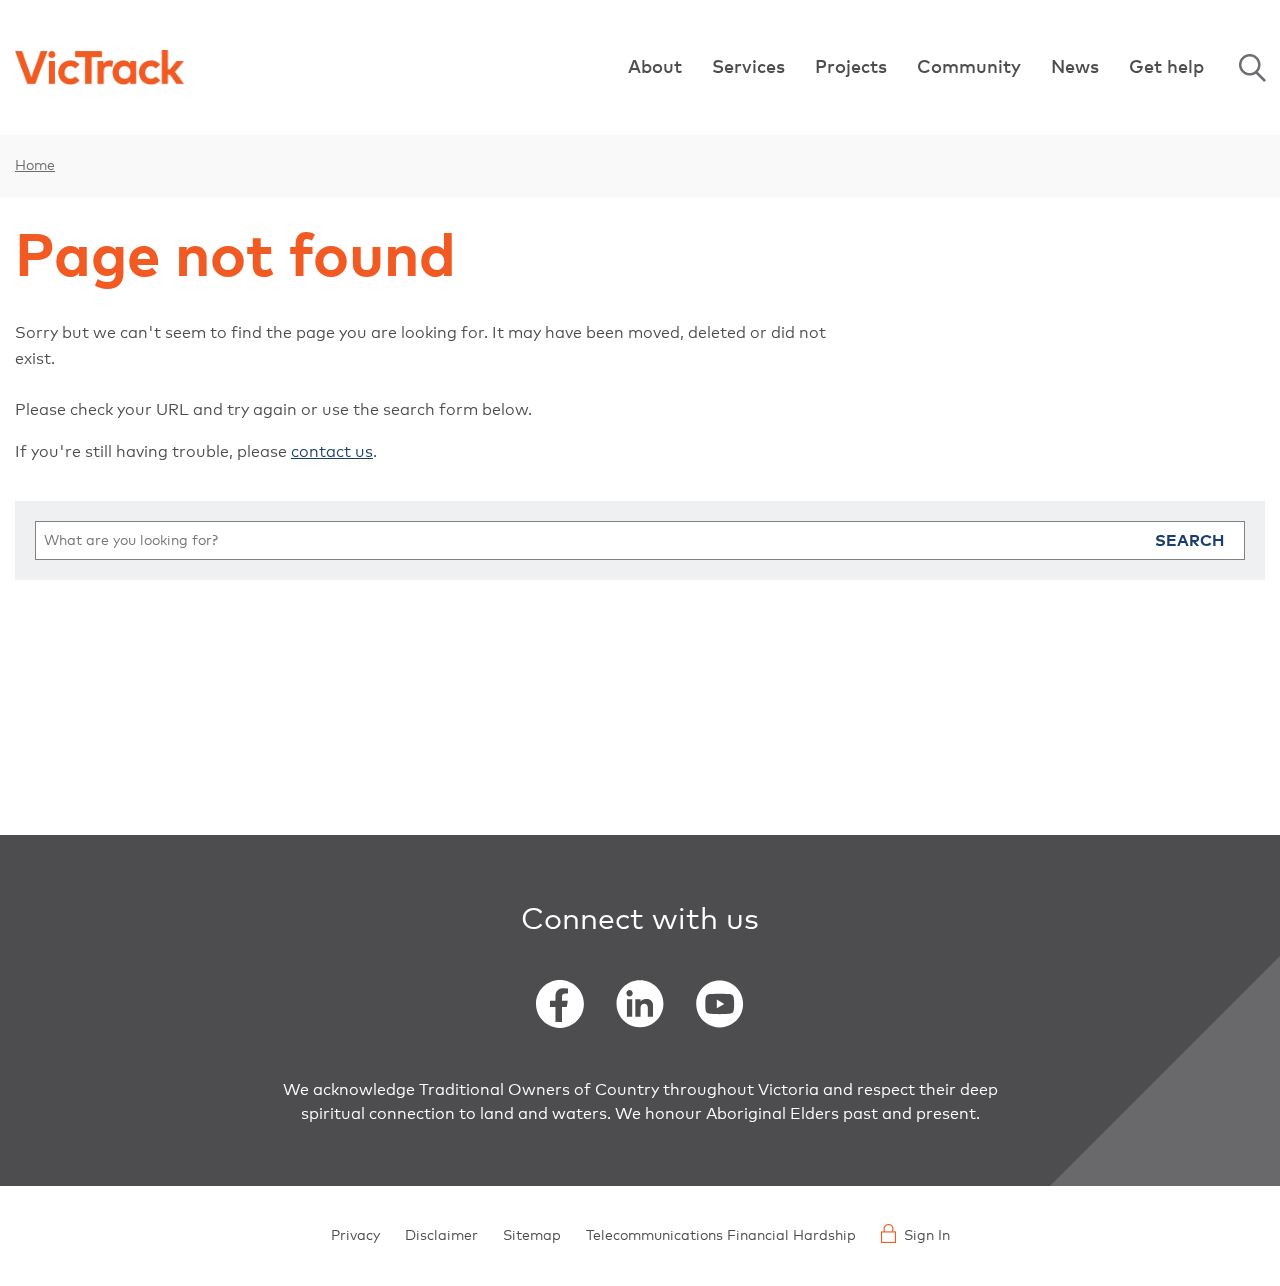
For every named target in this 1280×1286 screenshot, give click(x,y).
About (655, 68)
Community (969, 68)
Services (748, 68)
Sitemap (532, 1236)
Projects (851, 68)
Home (35, 166)
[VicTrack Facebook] (560, 1004)
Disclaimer (441, 1236)
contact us (332, 452)
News (1075, 68)
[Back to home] (99, 67)
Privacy (355, 1236)
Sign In (927, 1236)
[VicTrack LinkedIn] (640, 1004)
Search (1252, 68)
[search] (640, 540)
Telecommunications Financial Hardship (721, 1236)
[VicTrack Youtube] (720, 1004)
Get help (1166, 68)
